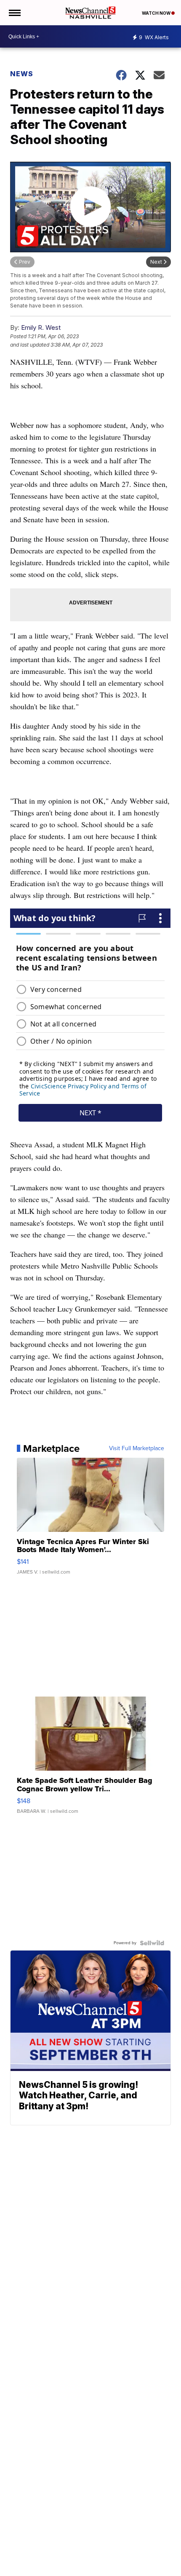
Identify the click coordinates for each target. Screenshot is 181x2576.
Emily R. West (41, 327)
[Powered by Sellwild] (152, 1943)
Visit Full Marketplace (137, 1448)
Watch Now (157, 13)
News (22, 74)
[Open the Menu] (14, 13)
